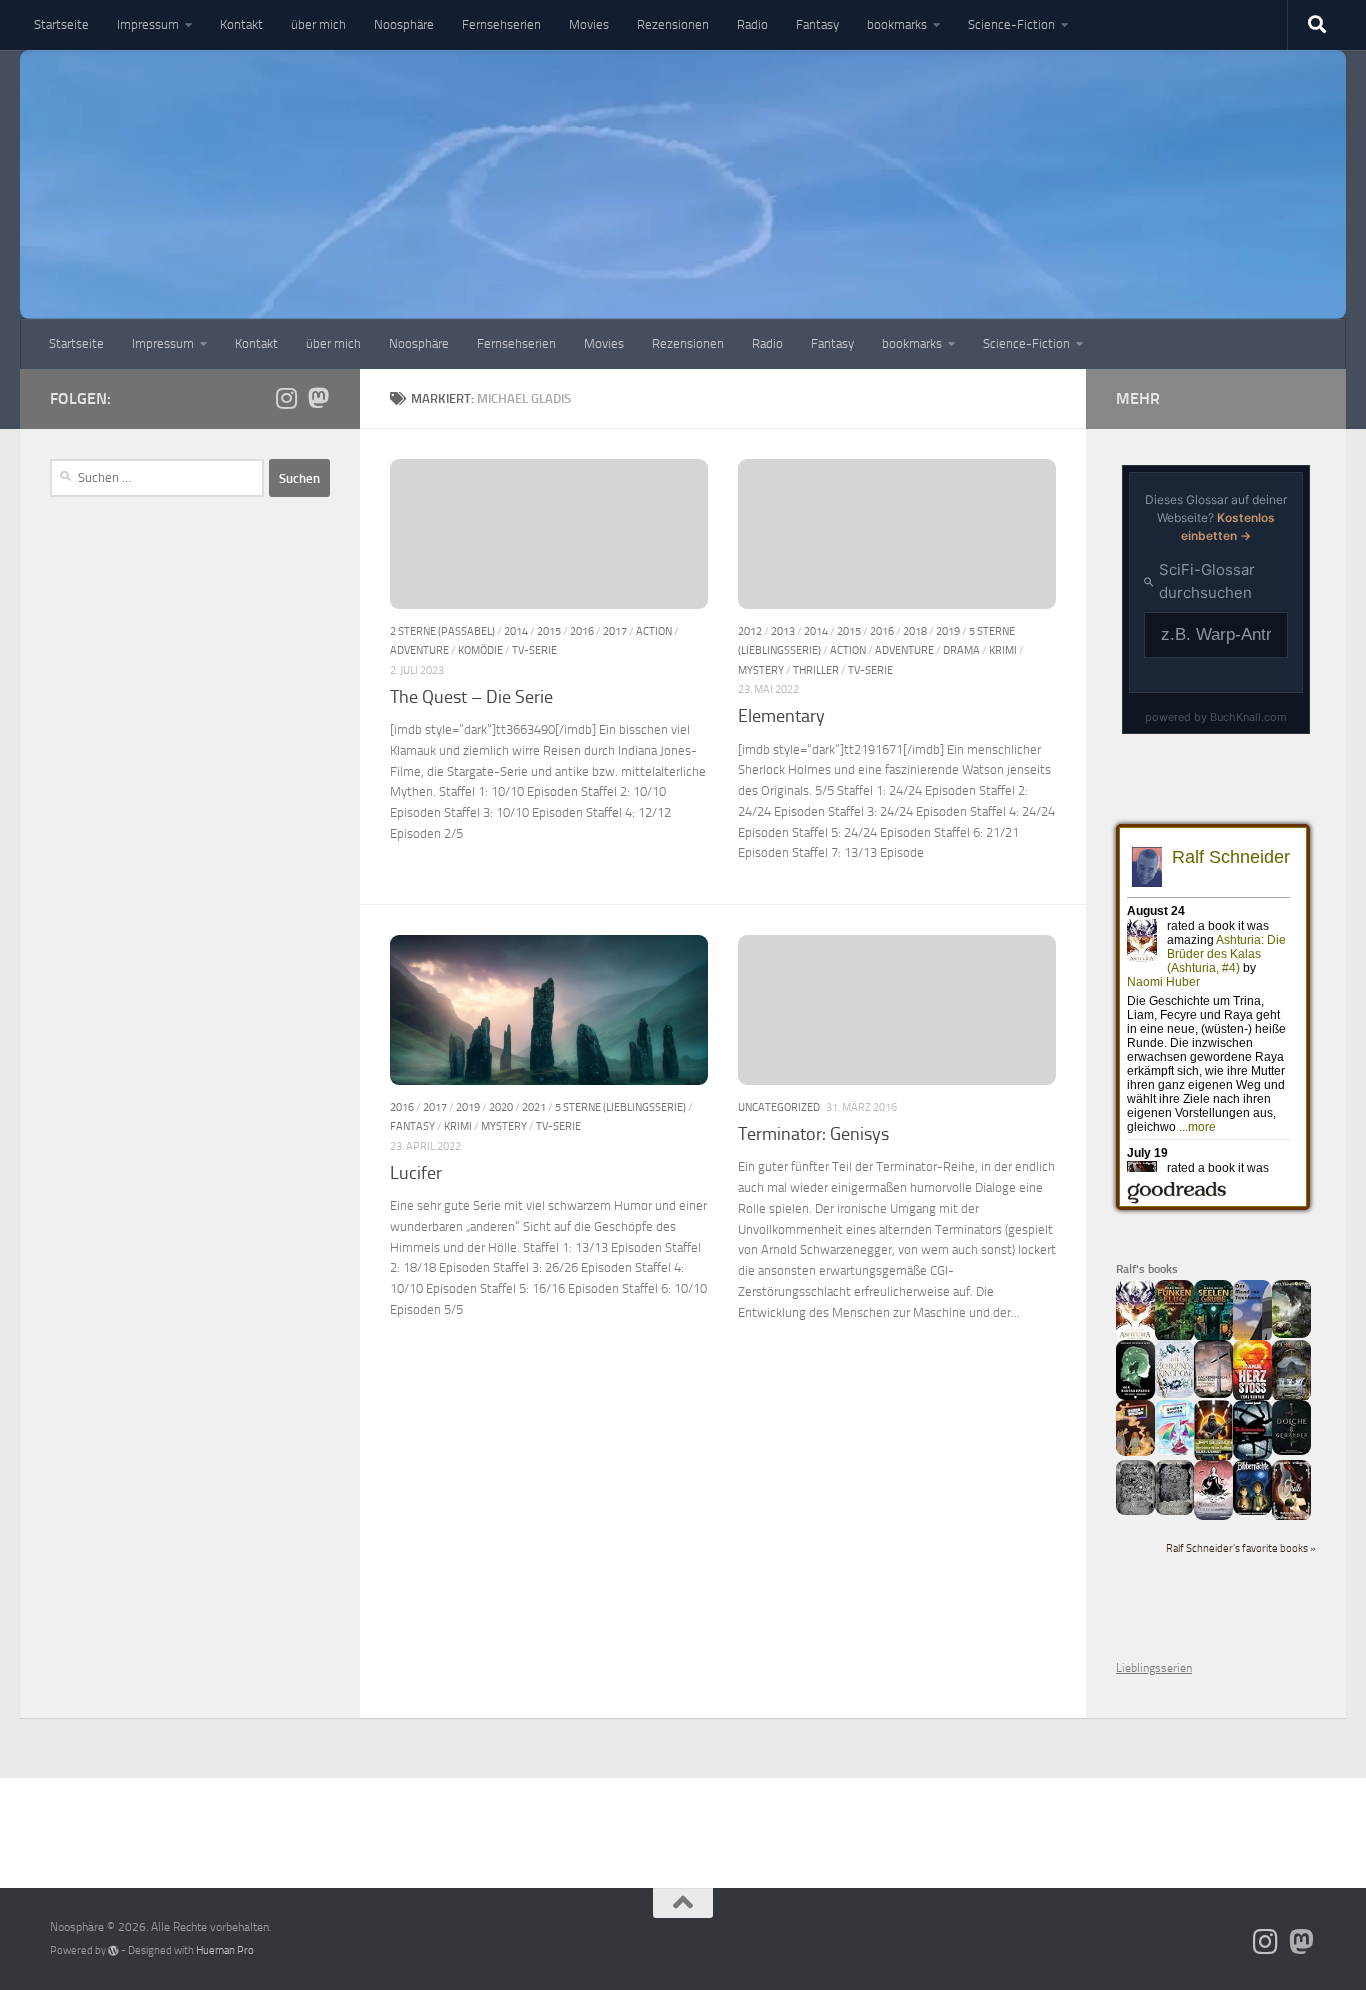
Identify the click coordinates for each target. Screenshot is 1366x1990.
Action (654, 631)
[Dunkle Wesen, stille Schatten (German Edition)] (1213, 1516)
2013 (783, 631)
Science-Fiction (1011, 24)
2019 (948, 631)
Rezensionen (673, 24)
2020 (501, 1107)
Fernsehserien (501, 24)
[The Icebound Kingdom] (1174, 1394)
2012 (750, 631)
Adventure (419, 650)
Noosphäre (404, 24)
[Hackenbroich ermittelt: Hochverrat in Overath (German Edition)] (1213, 1394)
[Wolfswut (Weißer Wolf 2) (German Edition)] (1135, 1511)
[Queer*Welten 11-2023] (1135, 1452)
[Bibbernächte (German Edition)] (1252, 1511)
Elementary (781, 716)
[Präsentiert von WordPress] (113, 1950)
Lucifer (416, 1173)
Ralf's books (1147, 1269)
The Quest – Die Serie (471, 697)
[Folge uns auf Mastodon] (318, 398)
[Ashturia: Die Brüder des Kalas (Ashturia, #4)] (1135, 1338)
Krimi (1003, 650)
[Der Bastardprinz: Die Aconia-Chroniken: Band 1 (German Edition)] (1135, 1396)
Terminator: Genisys (813, 1134)
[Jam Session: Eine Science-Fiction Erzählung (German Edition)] (1213, 1458)
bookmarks (897, 24)
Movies (589, 24)
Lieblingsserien (1154, 1668)
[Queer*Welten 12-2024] (1174, 1451)
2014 (516, 631)
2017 (615, 631)
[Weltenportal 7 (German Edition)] (1291, 1334)
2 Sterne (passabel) (442, 631)
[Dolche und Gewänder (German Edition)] (1291, 1451)
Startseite (61, 24)
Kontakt (241, 24)
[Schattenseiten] (1252, 1456)
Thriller (816, 670)
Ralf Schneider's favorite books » (1241, 1548)
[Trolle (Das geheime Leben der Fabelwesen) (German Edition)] (1291, 1517)
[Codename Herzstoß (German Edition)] (1252, 1398)
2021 (534, 1107)
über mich (318, 24)
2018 (915, 631)
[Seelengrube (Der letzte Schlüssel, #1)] (1213, 1338)
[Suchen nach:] (157, 478)
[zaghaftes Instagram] (286, 398)
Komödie (480, 650)
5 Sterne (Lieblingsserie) (620, 1107)
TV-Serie (534, 650)
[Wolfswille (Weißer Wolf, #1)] (1174, 1511)
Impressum (148, 24)
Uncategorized (779, 1107)
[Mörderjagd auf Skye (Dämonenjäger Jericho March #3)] (1291, 1398)
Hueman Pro (225, 1950)
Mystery (761, 670)
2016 (582, 631)
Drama (961, 650)
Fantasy (817, 24)
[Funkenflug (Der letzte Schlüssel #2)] (1174, 1338)
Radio (752, 24)
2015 (549, 631)
